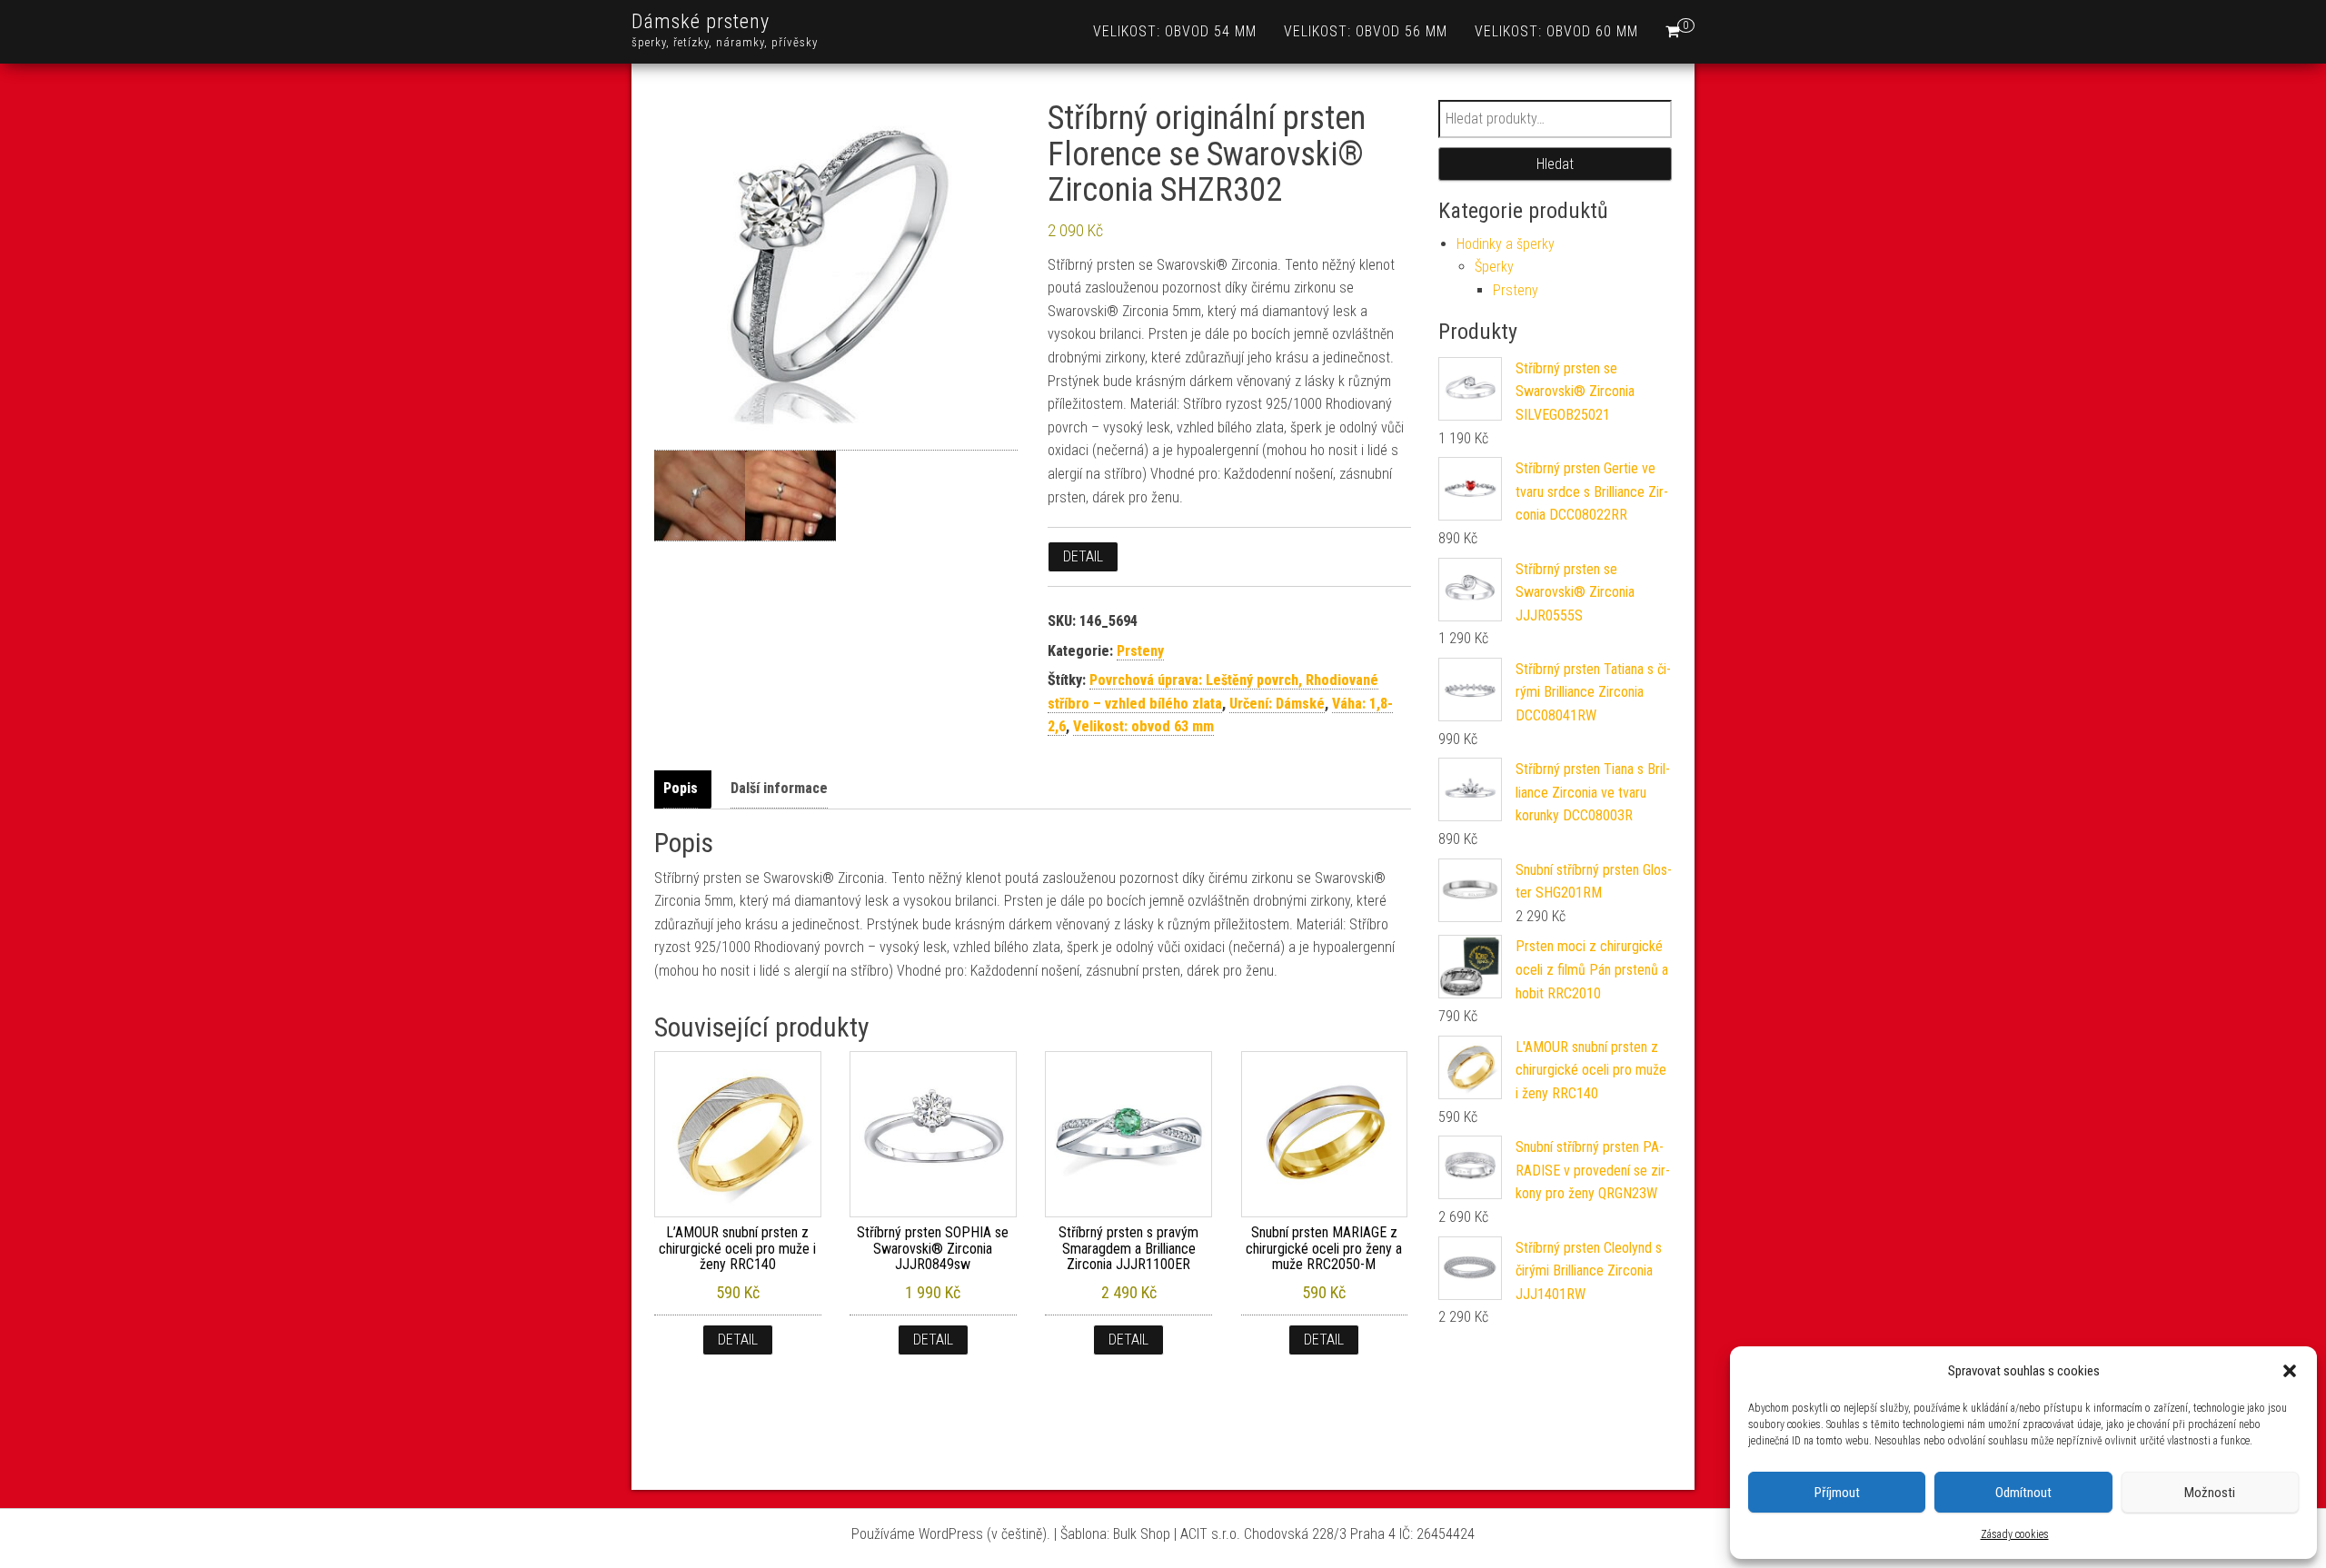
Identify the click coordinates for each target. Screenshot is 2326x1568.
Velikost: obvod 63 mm (1143, 726)
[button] (2290, 1371)
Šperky (1494, 267)
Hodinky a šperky (1506, 244)
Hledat (1555, 164)
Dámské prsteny (701, 21)
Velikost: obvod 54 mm (1175, 31)
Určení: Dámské (1277, 704)
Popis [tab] (681, 788)
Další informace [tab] (779, 788)
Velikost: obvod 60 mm (1556, 31)
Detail (1083, 556)
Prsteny (1140, 651)
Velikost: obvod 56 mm (1366, 31)
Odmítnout (2023, 1493)
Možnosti (2210, 1493)
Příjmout (1837, 1493)
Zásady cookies (2015, 1534)
